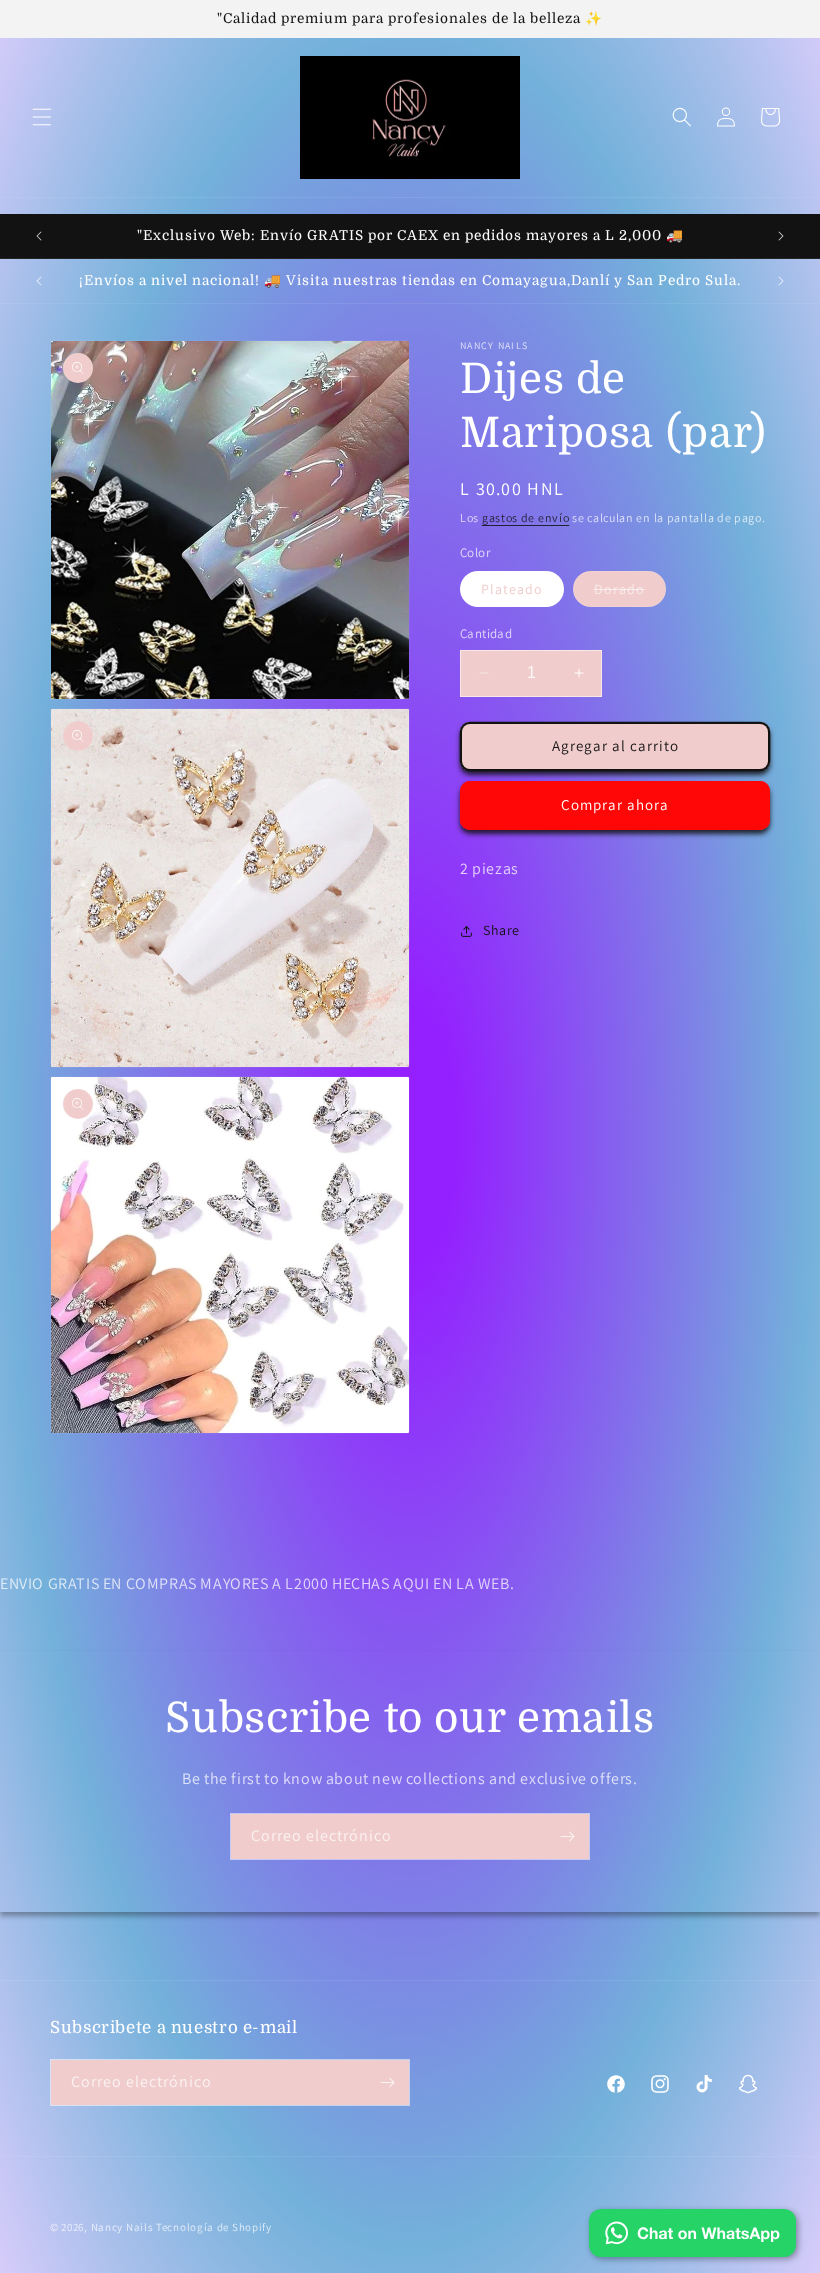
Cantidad (486, 633)
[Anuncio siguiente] (781, 236)
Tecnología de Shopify (214, 2227)
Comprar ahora (615, 804)
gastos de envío (526, 517)
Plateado (512, 589)
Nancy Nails (122, 2227)
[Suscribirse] (567, 1836)
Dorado (630, 593)
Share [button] (501, 930)
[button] (42, 117)
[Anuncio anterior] (39, 236)
